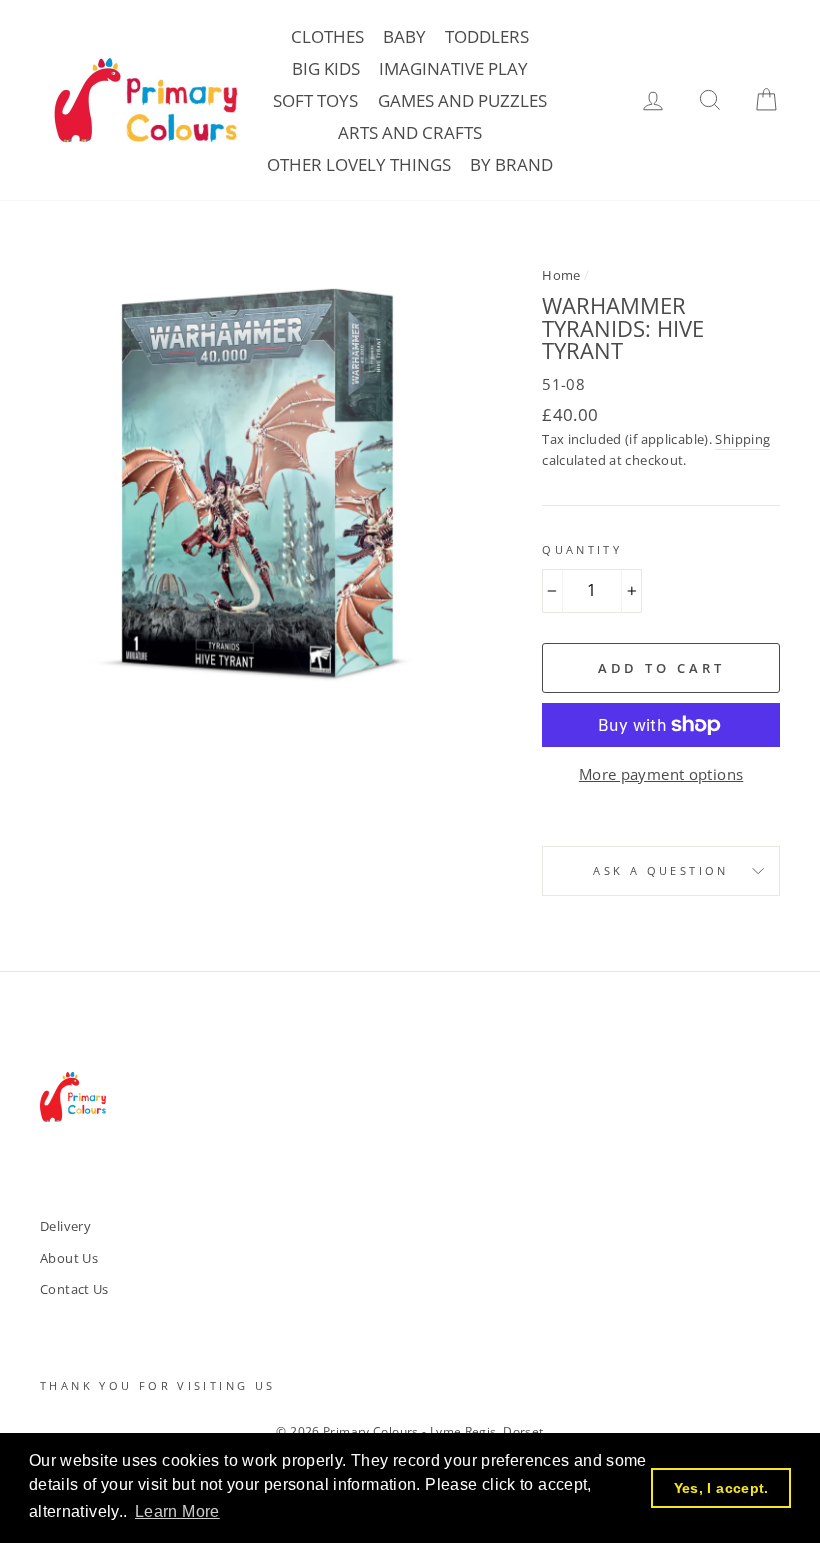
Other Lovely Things (359, 164)
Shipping (742, 439)
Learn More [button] (177, 1511)
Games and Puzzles (462, 100)
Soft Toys (315, 100)
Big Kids (326, 68)
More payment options (661, 774)
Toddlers (487, 36)
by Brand (511, 164)
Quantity (582, 549)
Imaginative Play (453, 68)
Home (561, 275)
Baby (404, 36)
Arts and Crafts (410, 132)
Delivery (65, 1226)
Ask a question (660, 870)
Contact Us (74, 1289)
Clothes (327, 36)
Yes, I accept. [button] (721, 1488)
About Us (69, 1258)
